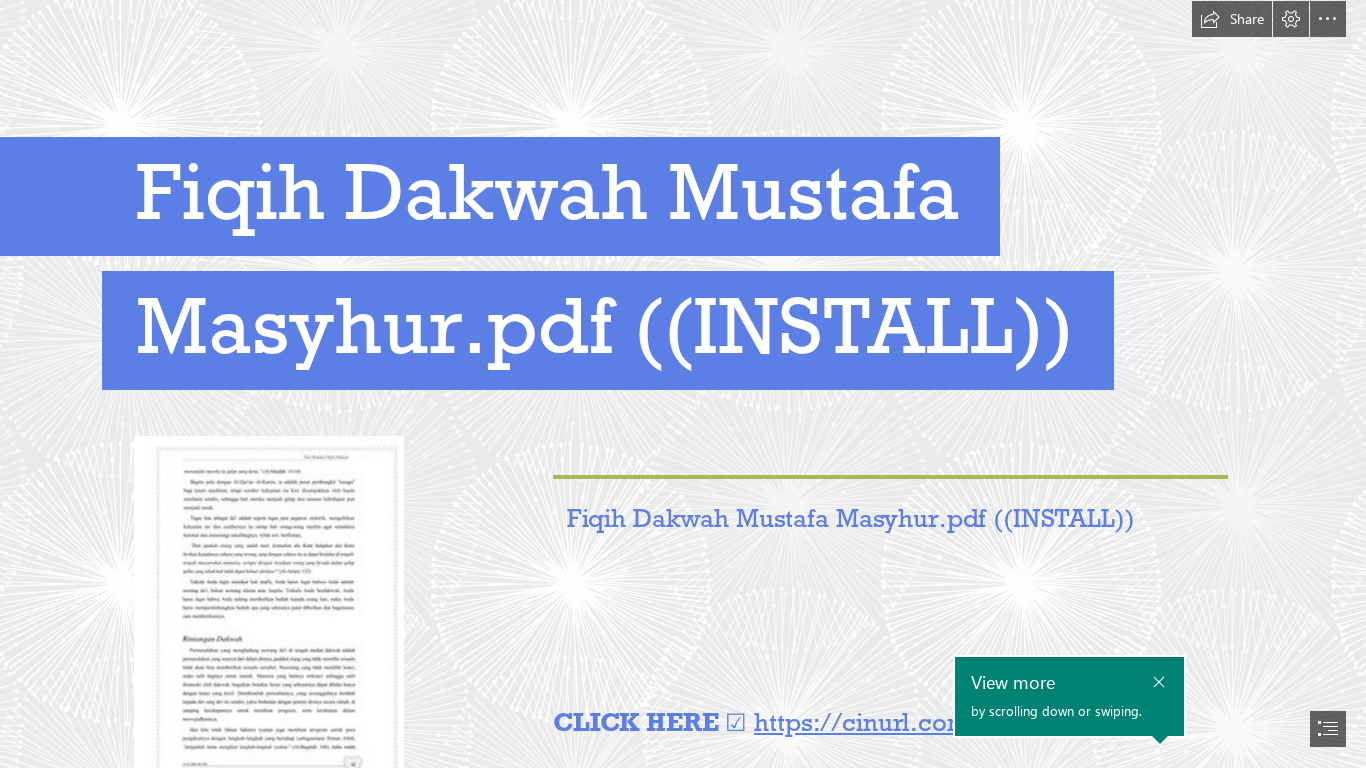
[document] (683, 384)
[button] (1232, 19)
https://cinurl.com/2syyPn (909, 722)
